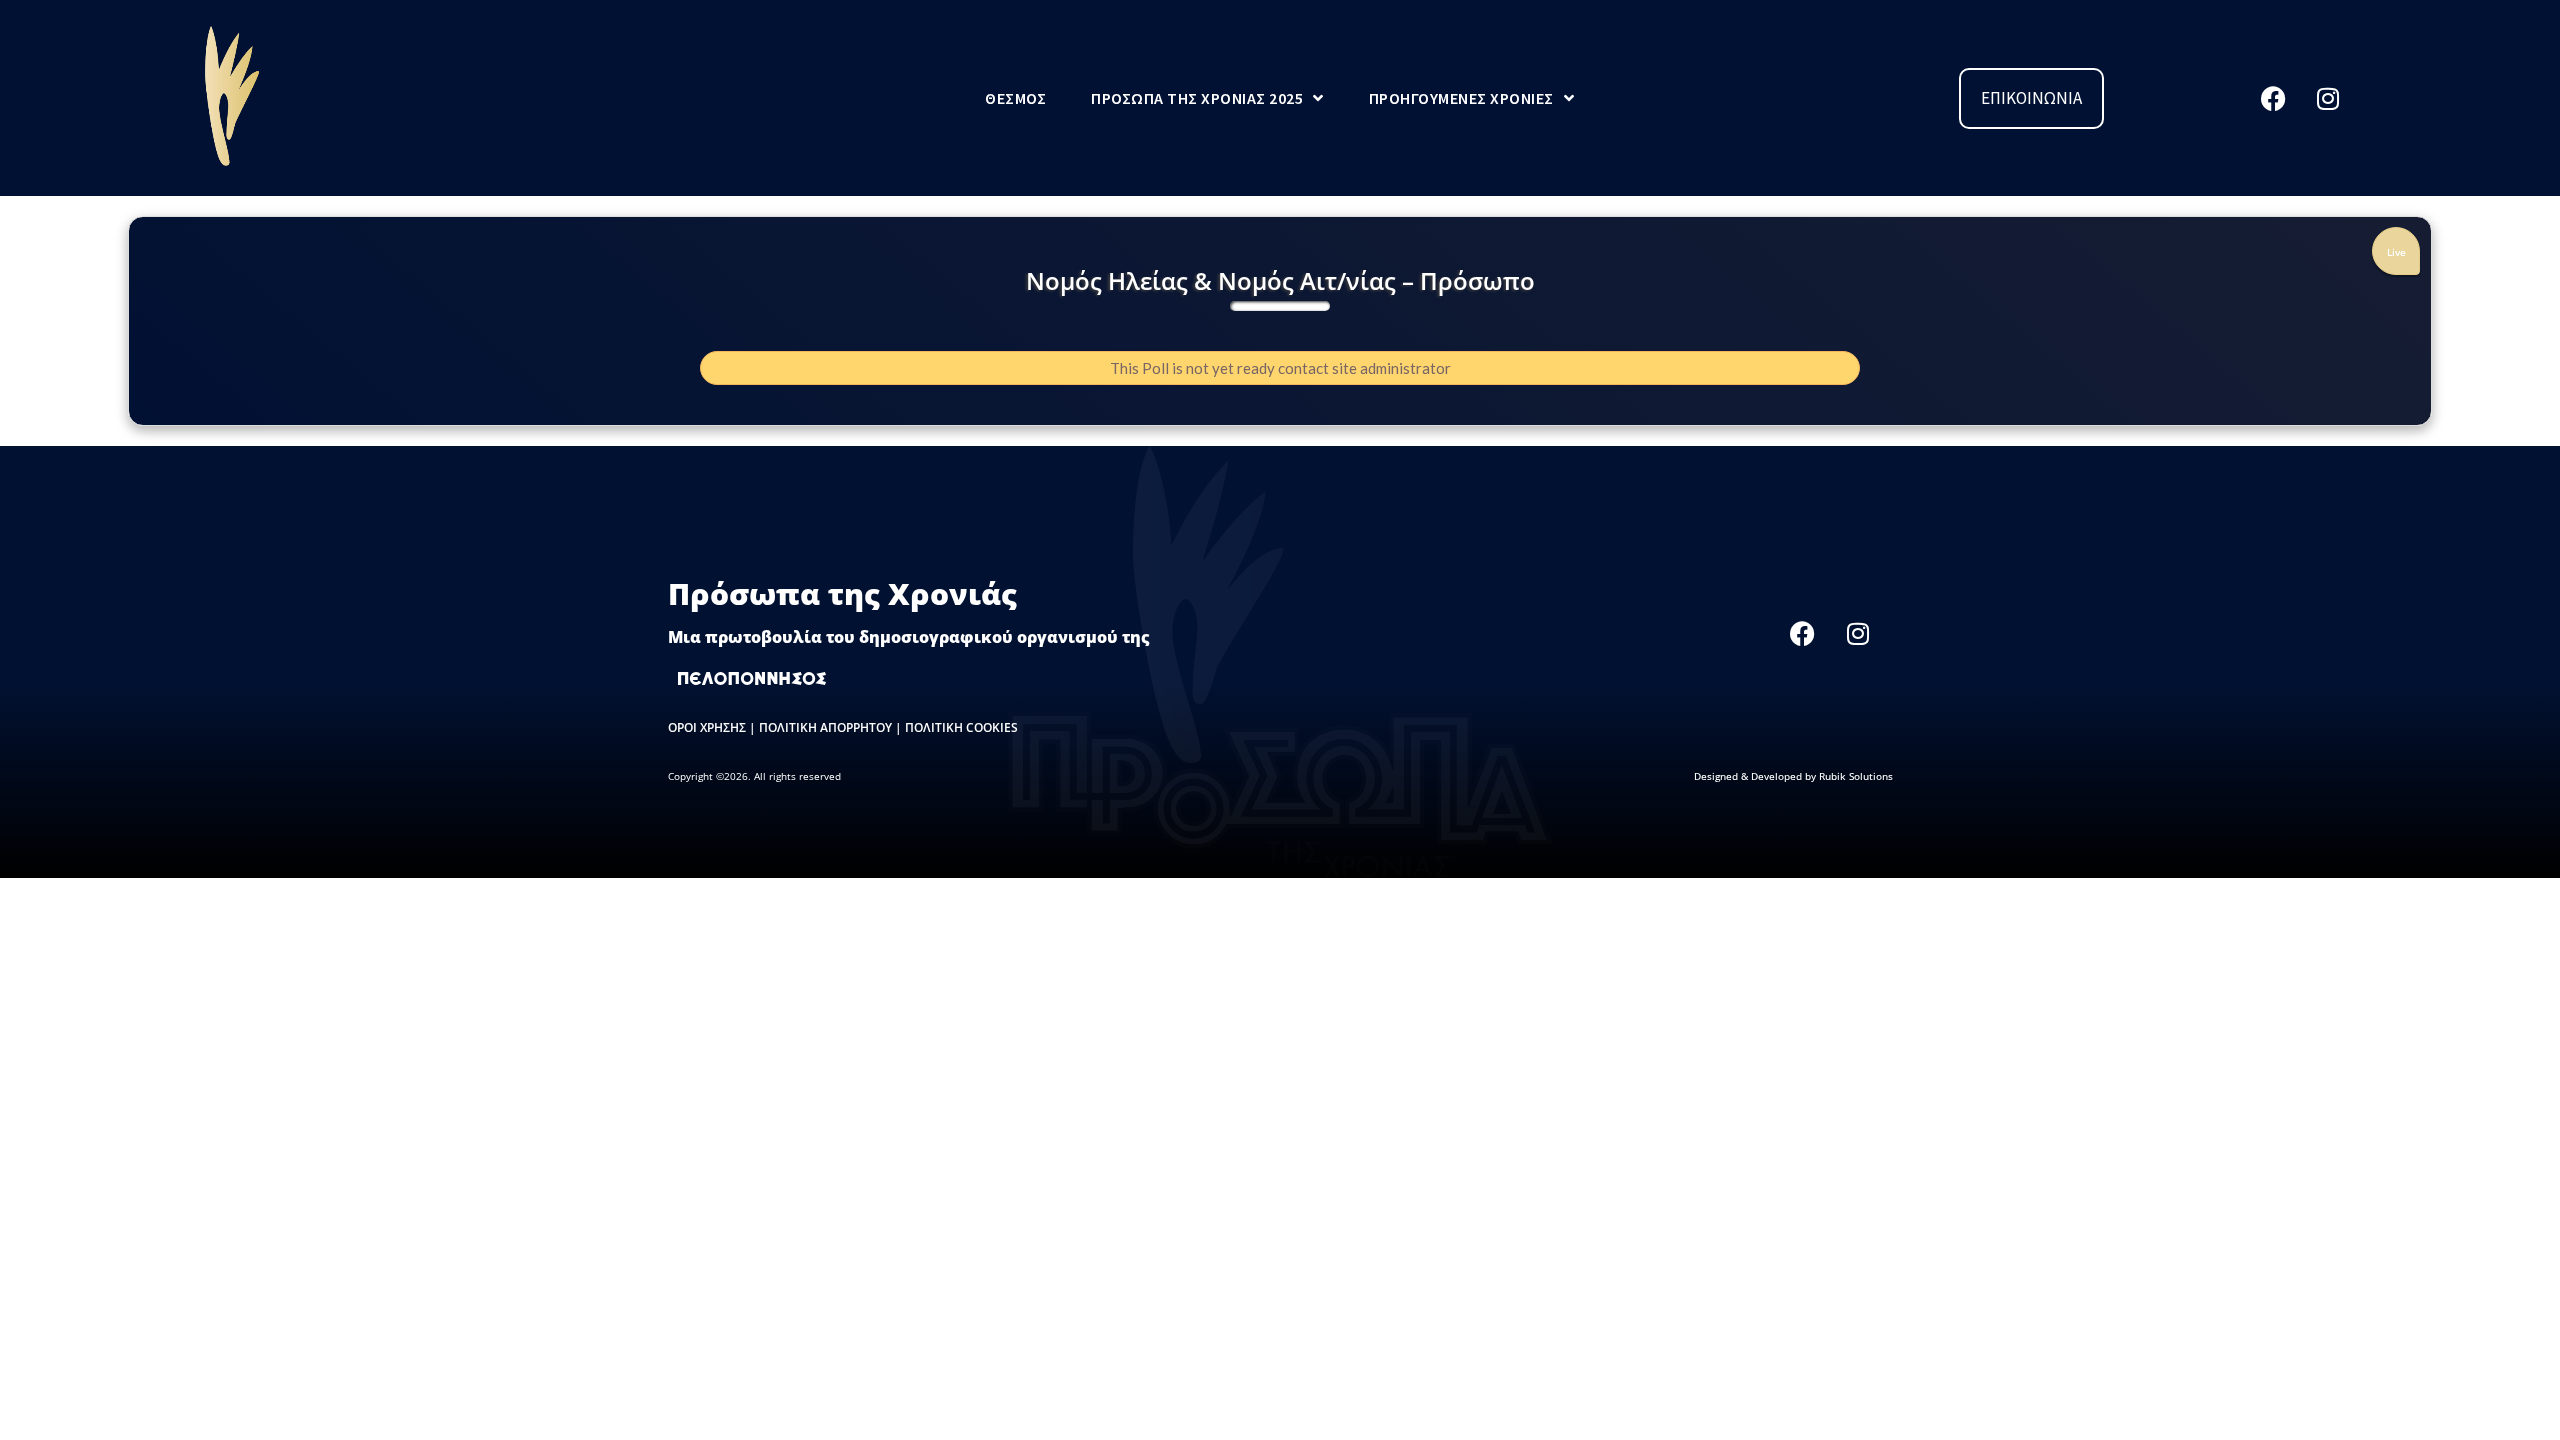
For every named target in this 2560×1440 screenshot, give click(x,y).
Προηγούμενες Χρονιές (1461, 98)
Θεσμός (1015, 98)
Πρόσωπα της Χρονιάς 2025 (1197, 98)
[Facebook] (2273, 98)
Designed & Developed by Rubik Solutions (1793, 776)
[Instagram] (2328, 98)
